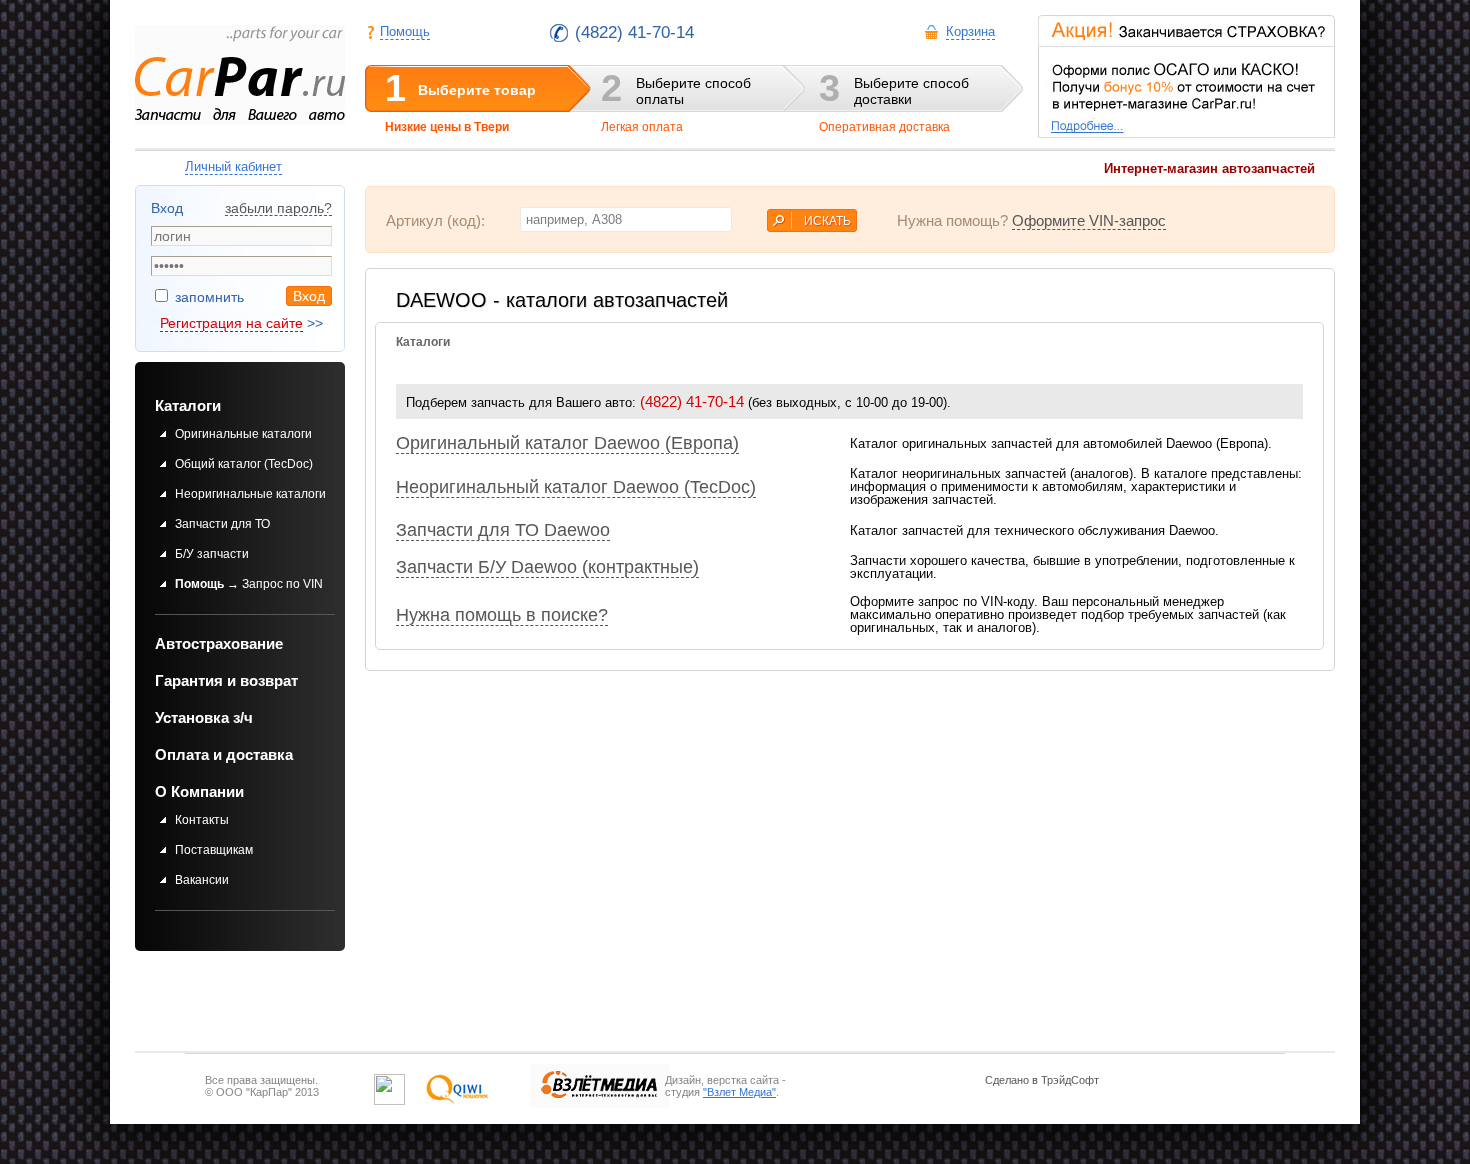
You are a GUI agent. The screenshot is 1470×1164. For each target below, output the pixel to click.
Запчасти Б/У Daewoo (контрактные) (547, 567)
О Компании (199, 791)
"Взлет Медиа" (739, 1092)
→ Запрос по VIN (249, 584)
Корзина (970, 31)
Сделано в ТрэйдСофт (1042, 1080)
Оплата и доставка (224, 754)
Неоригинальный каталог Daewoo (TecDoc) (576, 487)
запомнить (207, 297)
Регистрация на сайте (231, 323)
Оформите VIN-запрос (1089, 220)
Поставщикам (214, 850)
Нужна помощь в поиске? (502, 615)
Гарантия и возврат (226, 680)
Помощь (405, 31)
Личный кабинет (233, 166)
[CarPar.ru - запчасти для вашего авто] (240, 75)
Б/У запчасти (212, 554)
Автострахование (219, 643)
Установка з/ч (204, 717)
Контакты (202, 820)
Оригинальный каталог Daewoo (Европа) (567, 443)
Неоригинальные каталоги (250, 494)
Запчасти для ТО (222, 524)
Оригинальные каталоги (243, 434)
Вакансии (202, 880)
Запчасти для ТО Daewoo (503, 530)
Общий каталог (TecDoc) (244, 464)
